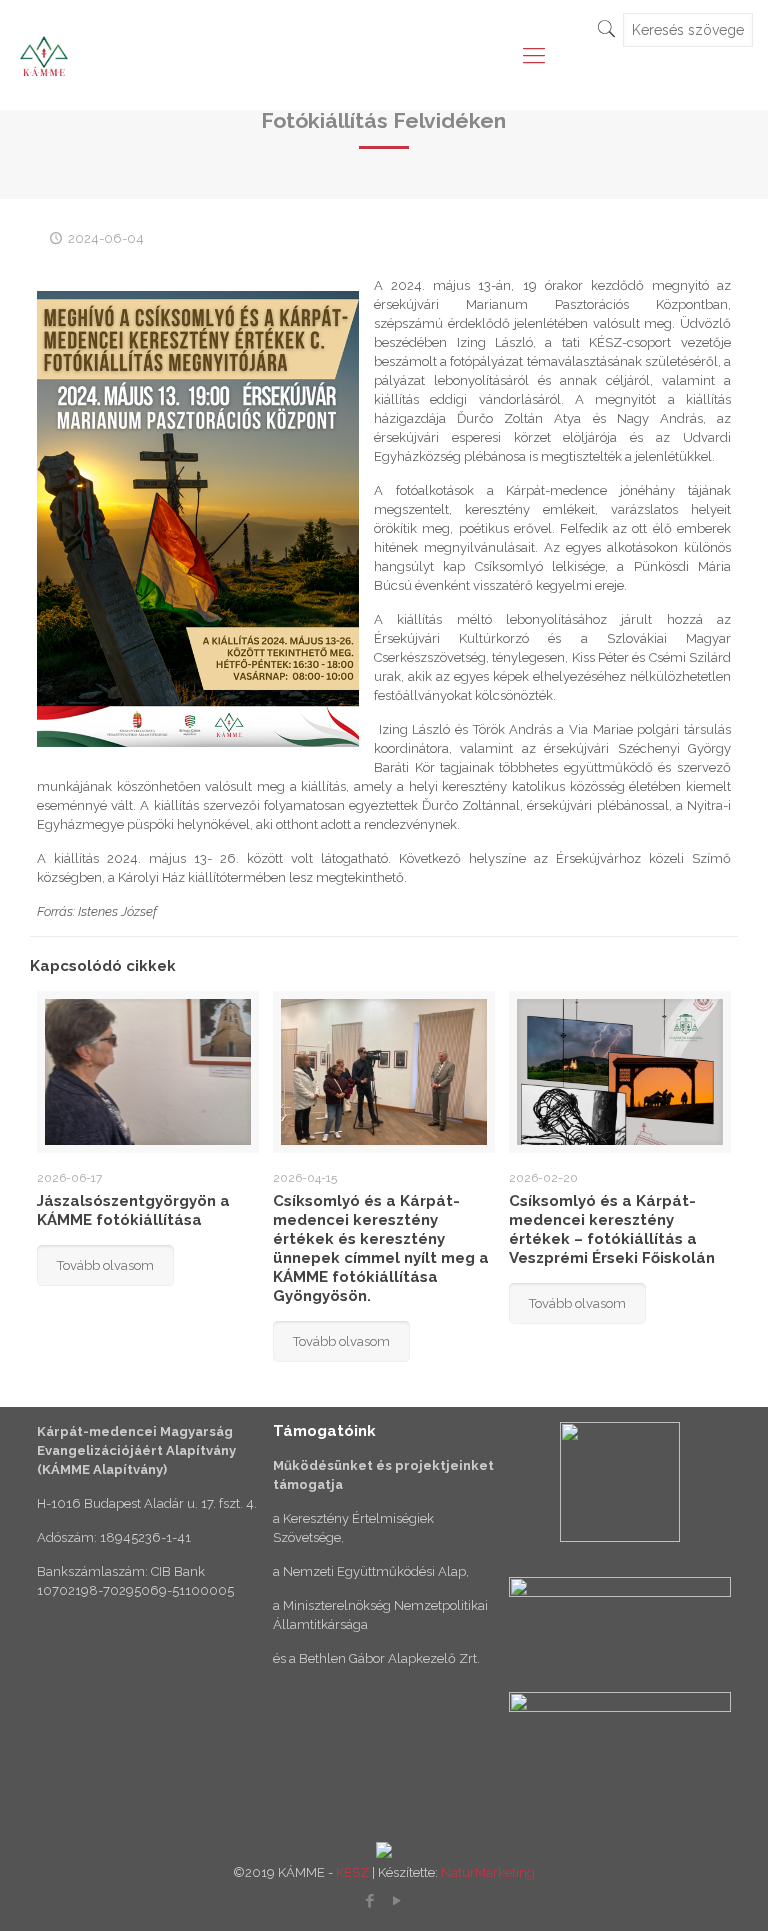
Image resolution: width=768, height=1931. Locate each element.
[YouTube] (397, 1901)
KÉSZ (352, 1872)
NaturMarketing (488, 1872)
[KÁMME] (44, 55)
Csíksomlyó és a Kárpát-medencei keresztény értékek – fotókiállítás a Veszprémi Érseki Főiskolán (612, 1229)
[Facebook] (370, 1901)
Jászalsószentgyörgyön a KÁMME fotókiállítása (133, 1210)
